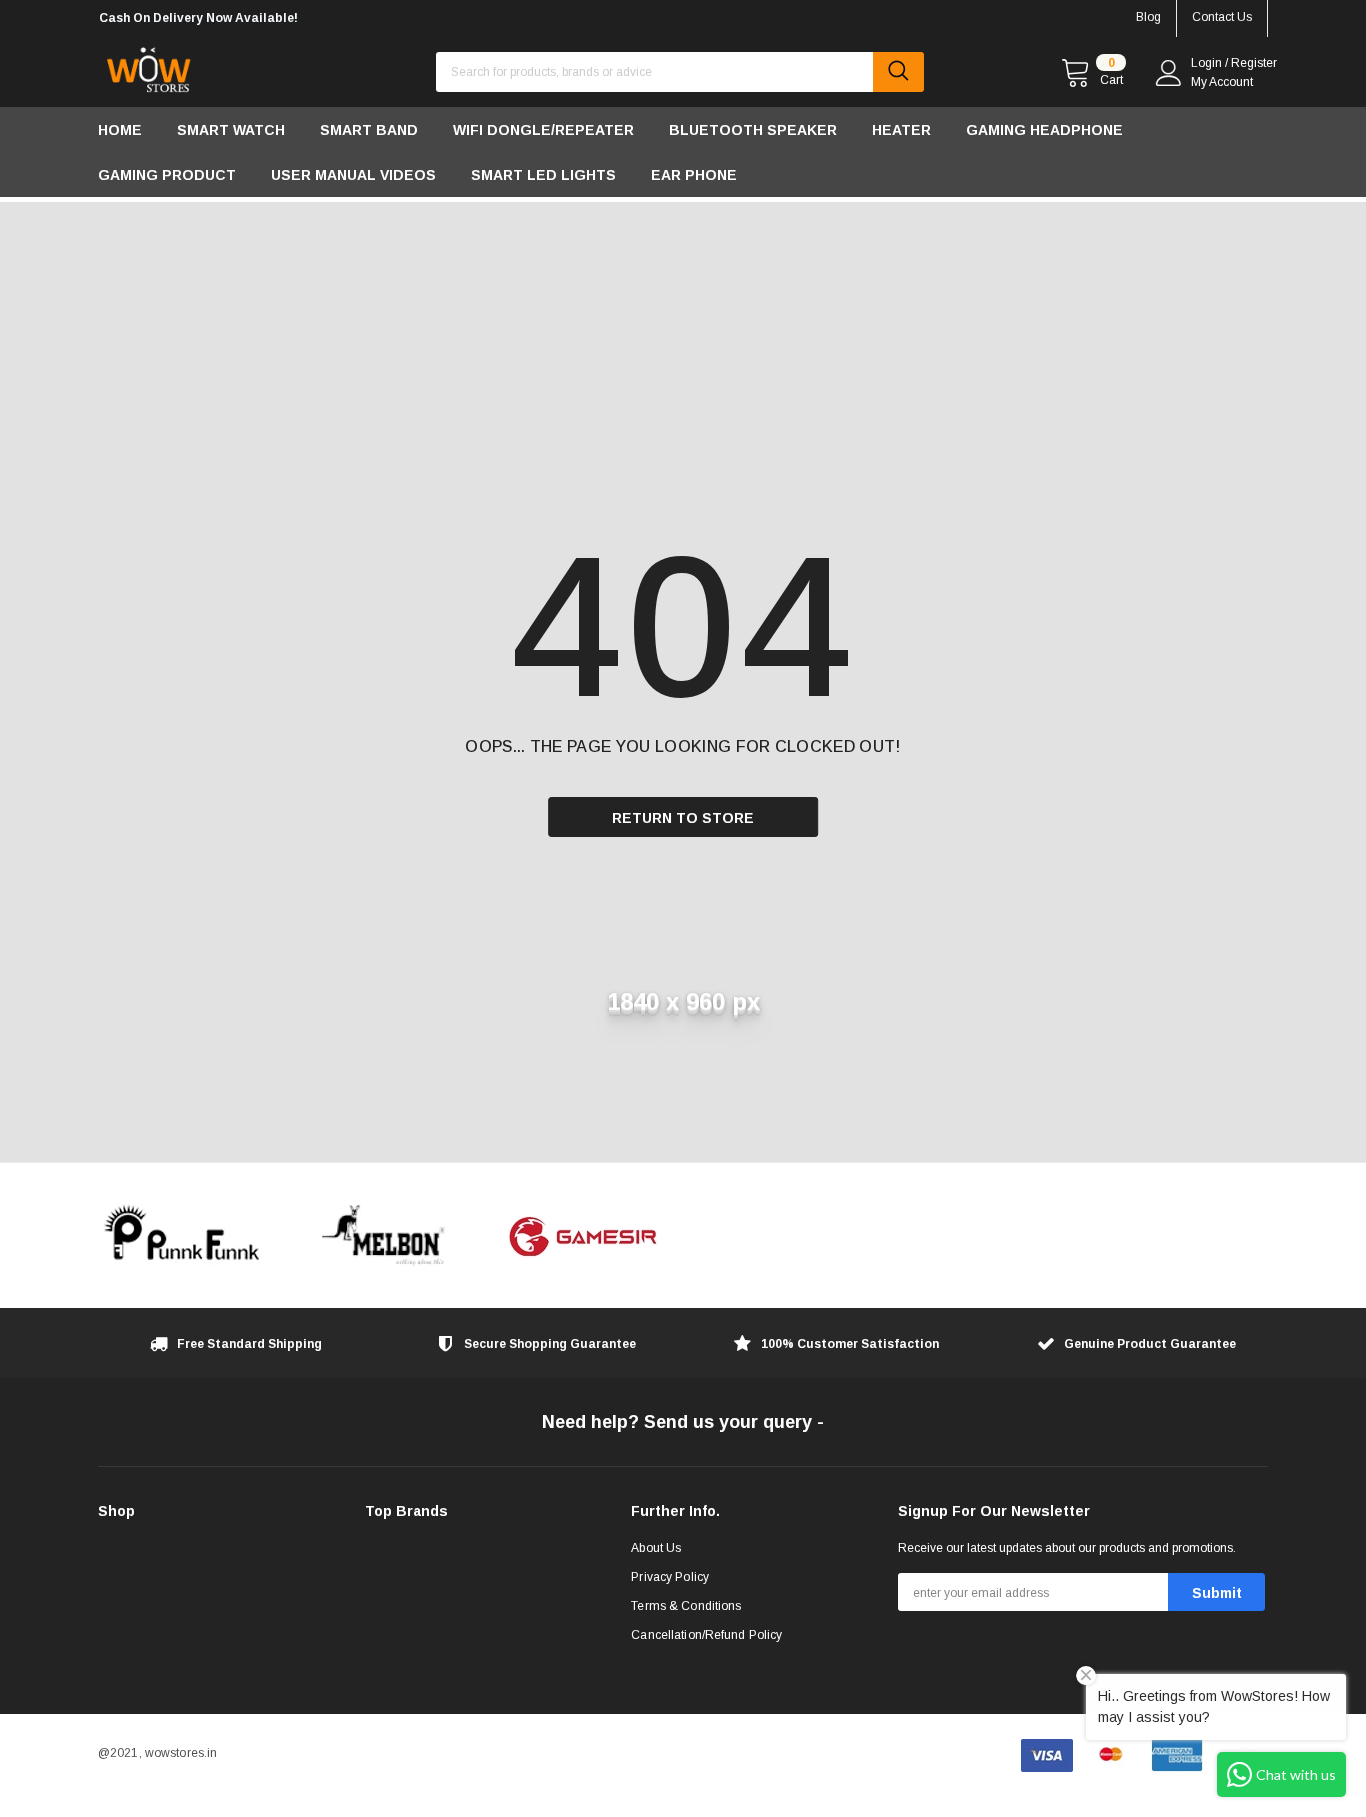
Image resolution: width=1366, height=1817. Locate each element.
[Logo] (147, 65)
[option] (283, 18)
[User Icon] (1169, 73)
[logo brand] (183, 1235)
